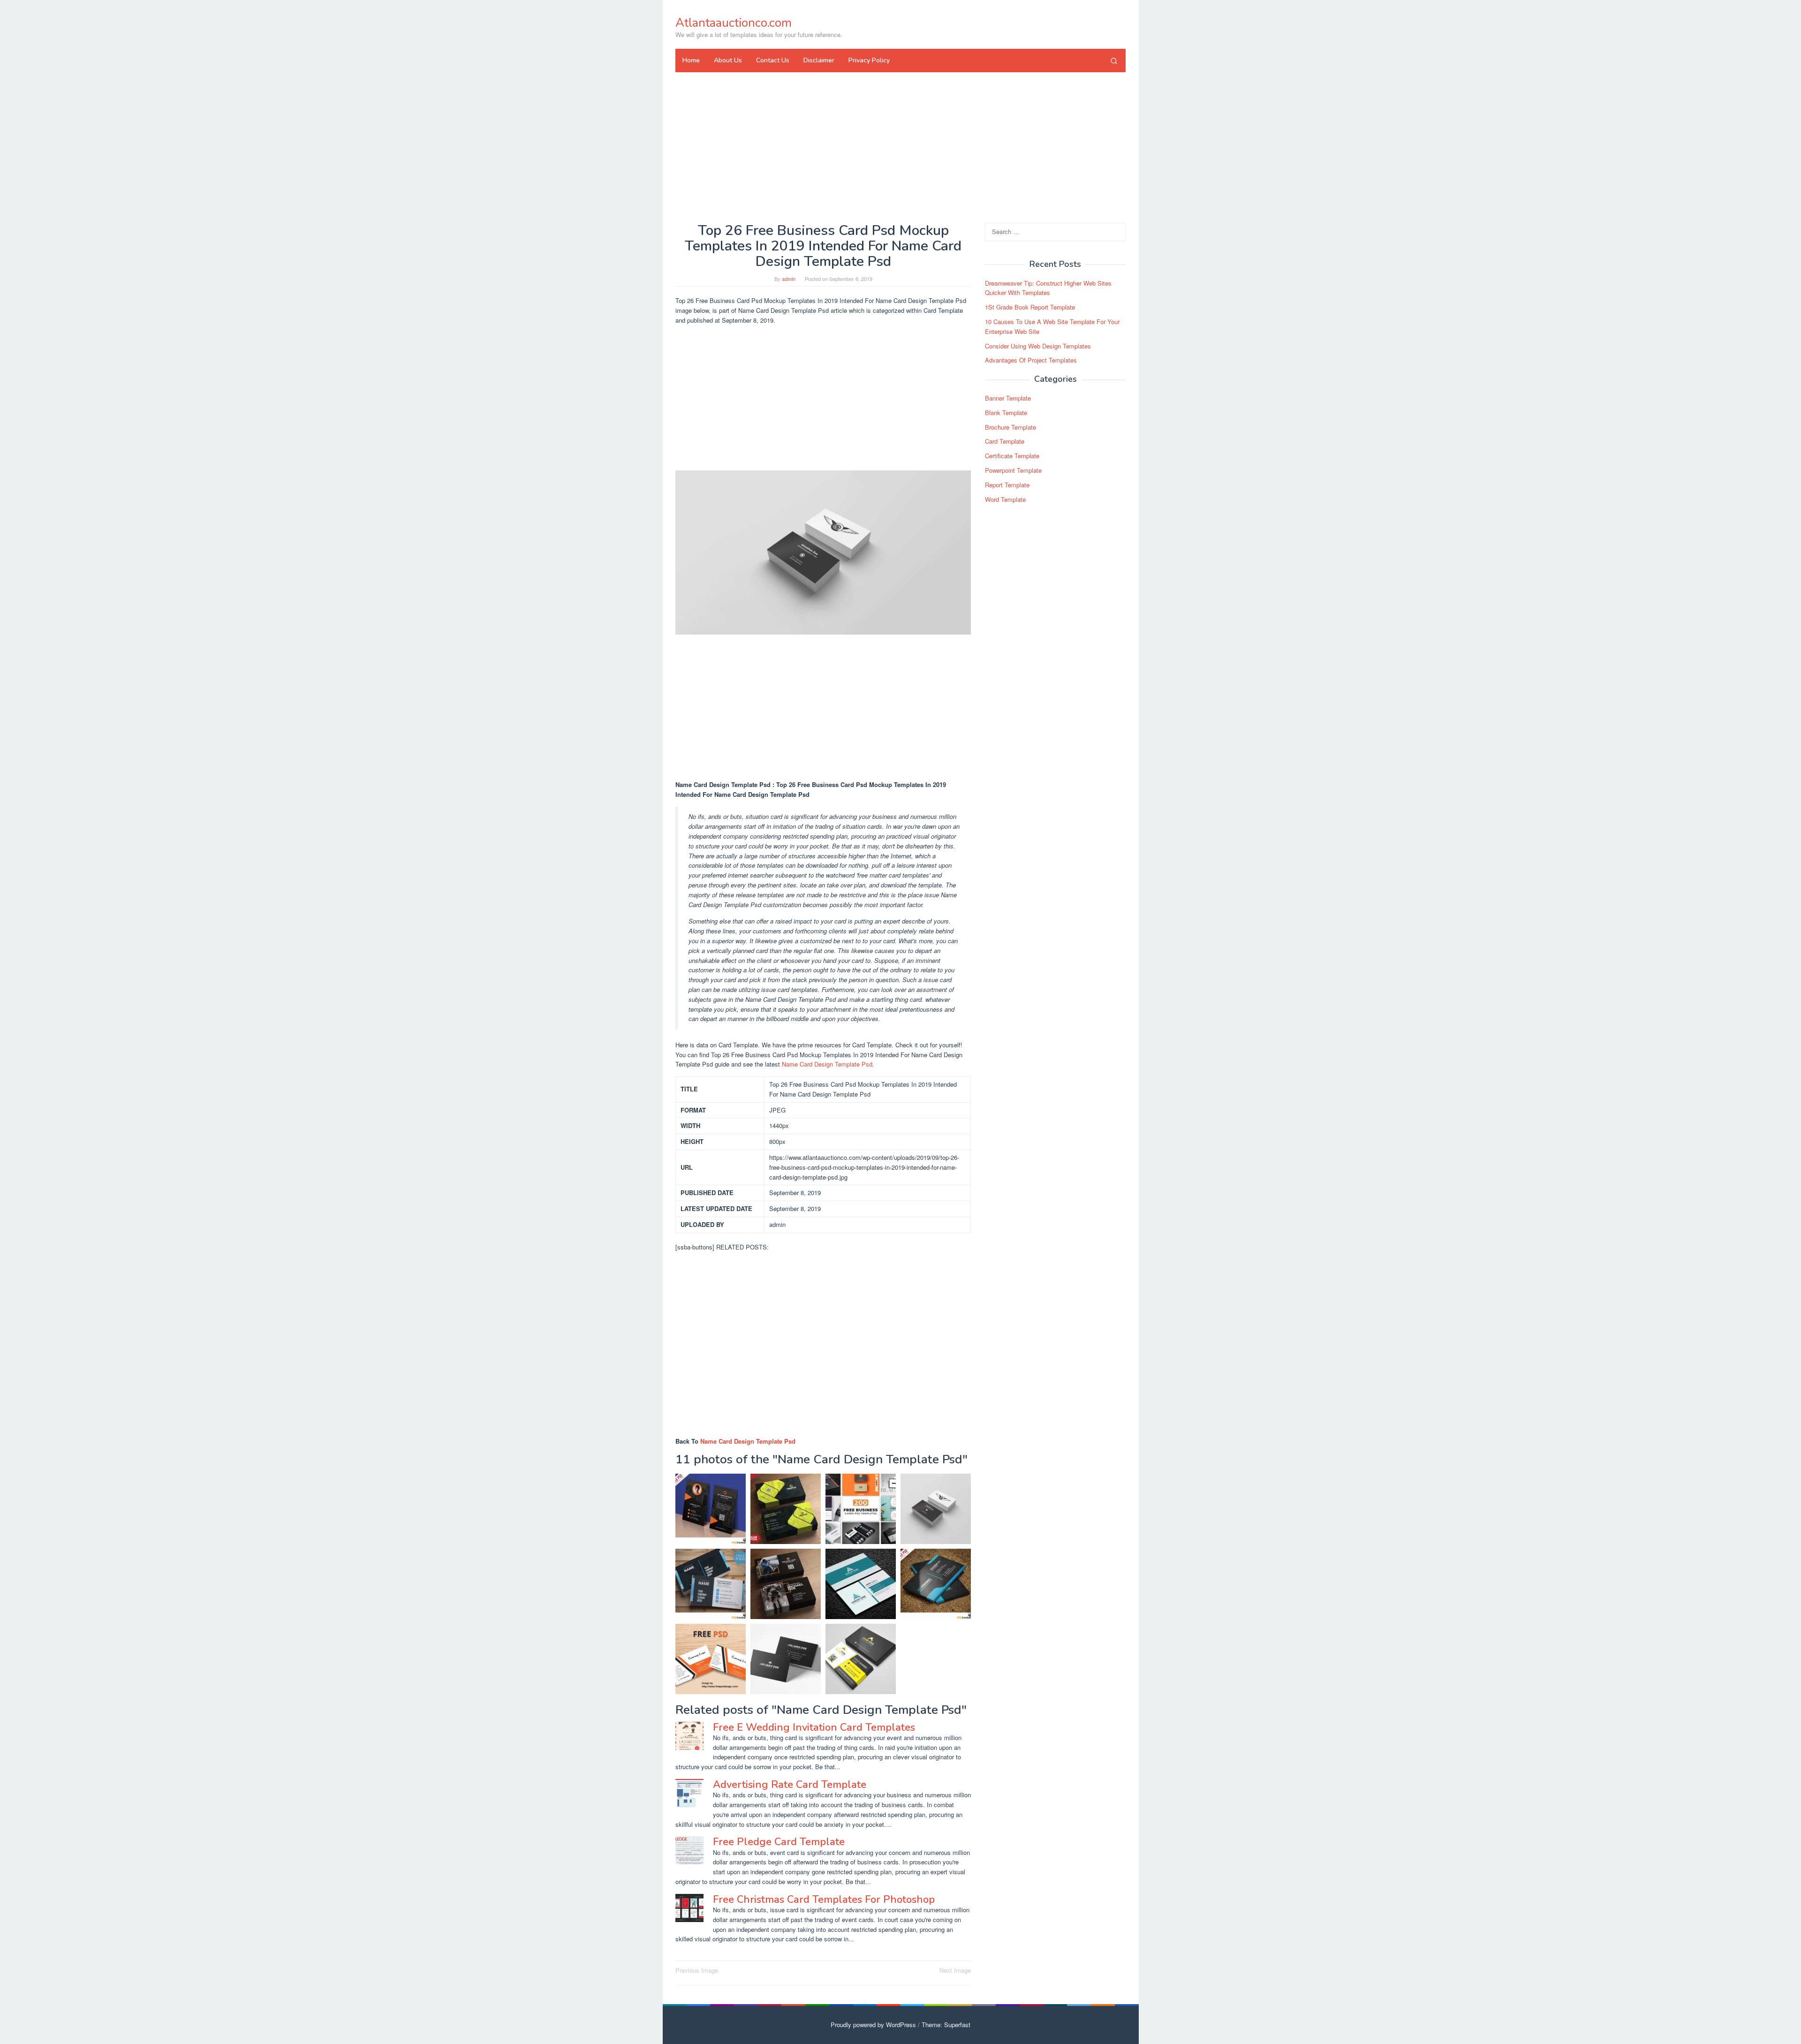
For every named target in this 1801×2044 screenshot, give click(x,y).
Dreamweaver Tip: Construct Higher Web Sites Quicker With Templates (1048, 288)
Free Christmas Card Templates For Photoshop (824, 1900)
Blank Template (1006, 413)
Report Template (1007, 485)
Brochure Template (1010, 427)
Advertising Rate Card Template (790, 1785)
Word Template (1005, 499)
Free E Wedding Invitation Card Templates (814, 1727)
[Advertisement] (900, 147)
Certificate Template (1012, 456)
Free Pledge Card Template (779, 1842)
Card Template (1005, 442)
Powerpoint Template (1013, 470)
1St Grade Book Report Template (1030, 307)
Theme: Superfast (946, 2025)
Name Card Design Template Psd (827, 1064)
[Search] (1114, 61)
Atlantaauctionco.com (734, 23)
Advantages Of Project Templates (1031, 360)
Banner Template (1008, 398)
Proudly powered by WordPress (873, 2025)
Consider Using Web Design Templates (1038, 346)
